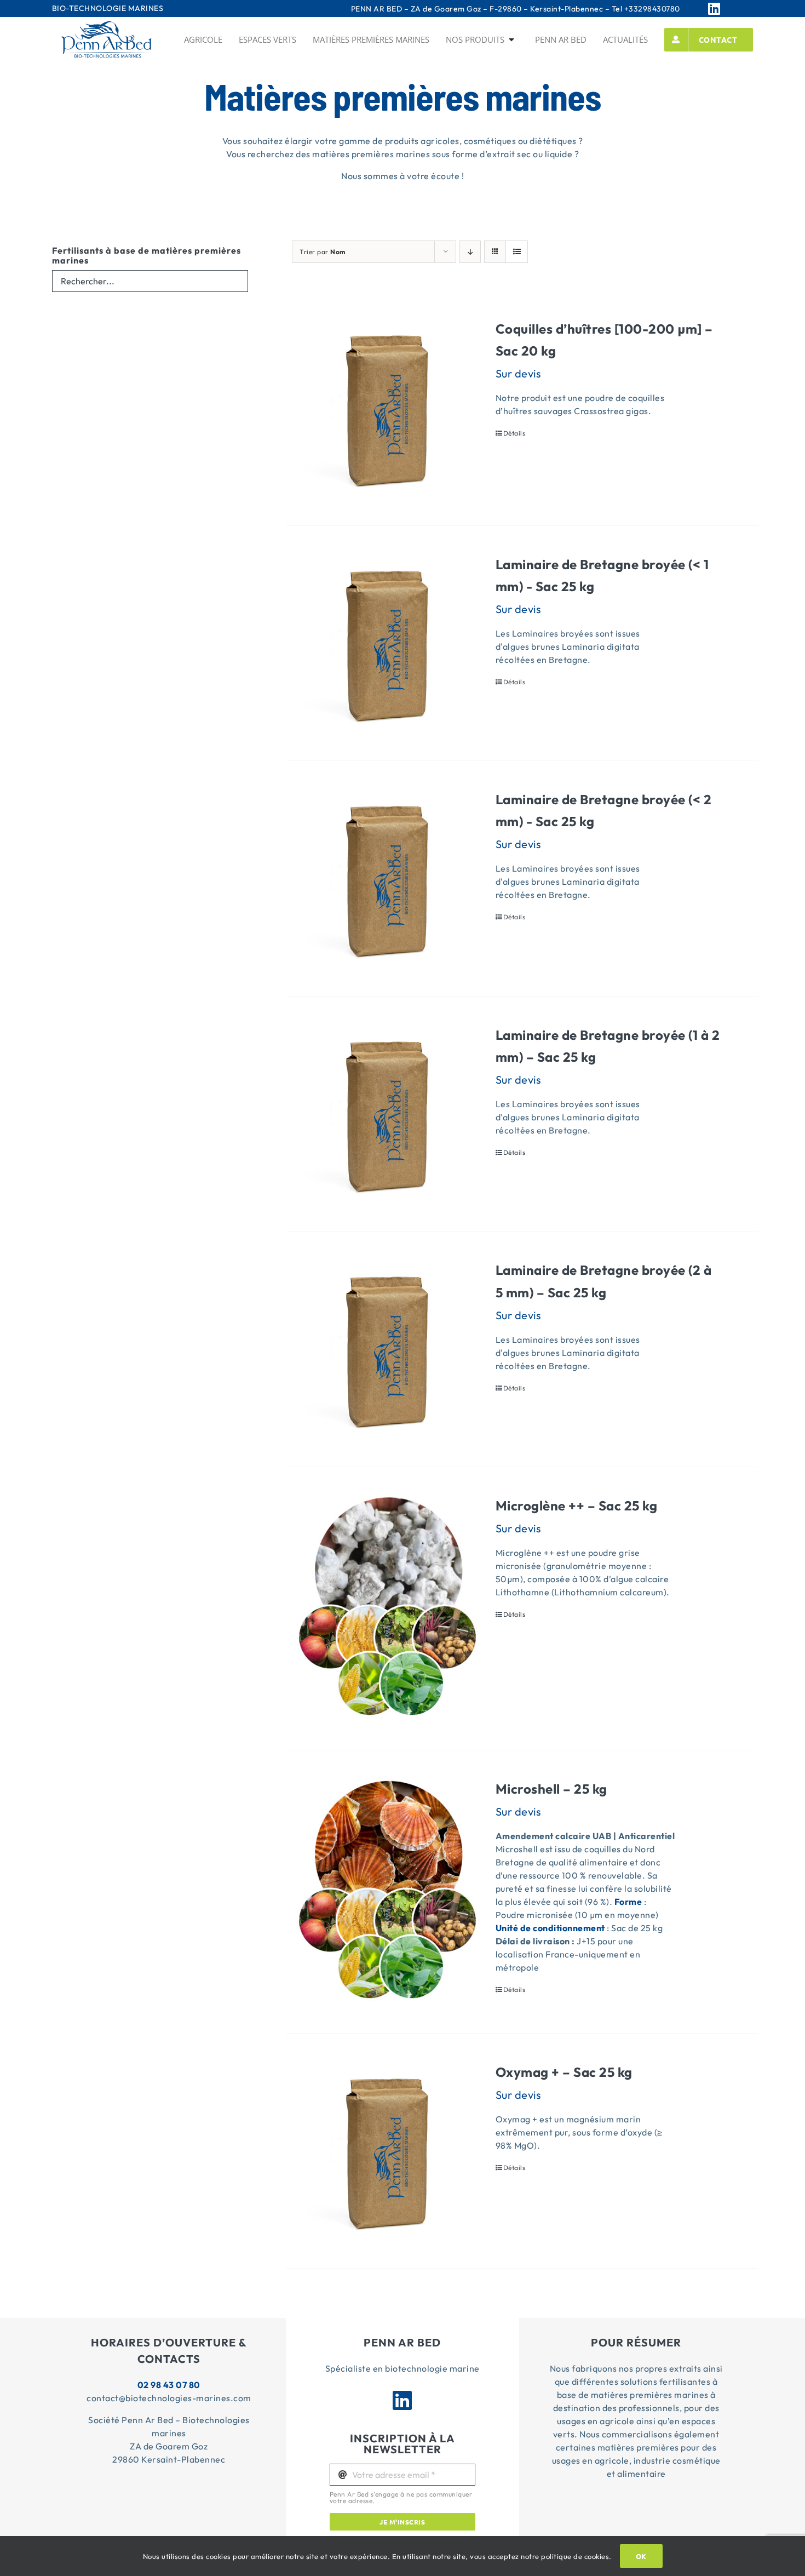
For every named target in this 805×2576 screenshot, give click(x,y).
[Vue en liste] (517, 252)
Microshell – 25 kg (551, 1789)
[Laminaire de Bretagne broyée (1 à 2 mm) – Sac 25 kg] (387, 1114)
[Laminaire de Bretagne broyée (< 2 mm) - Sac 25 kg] (387, 878)
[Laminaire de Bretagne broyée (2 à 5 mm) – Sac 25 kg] (387, 1349)
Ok (641, 2556)
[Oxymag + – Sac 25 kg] (387, 2151)
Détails (514, 433)
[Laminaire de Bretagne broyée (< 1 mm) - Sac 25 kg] (387, 643)
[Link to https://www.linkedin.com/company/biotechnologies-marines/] (728, 8)
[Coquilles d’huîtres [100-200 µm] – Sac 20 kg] (387, 408)
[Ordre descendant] (470, 252)
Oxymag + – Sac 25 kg (564, 2072)
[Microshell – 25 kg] (387, 1892)
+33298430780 (652, 9)
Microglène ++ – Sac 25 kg (577, 1505)
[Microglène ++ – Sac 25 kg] (387, 1608)
